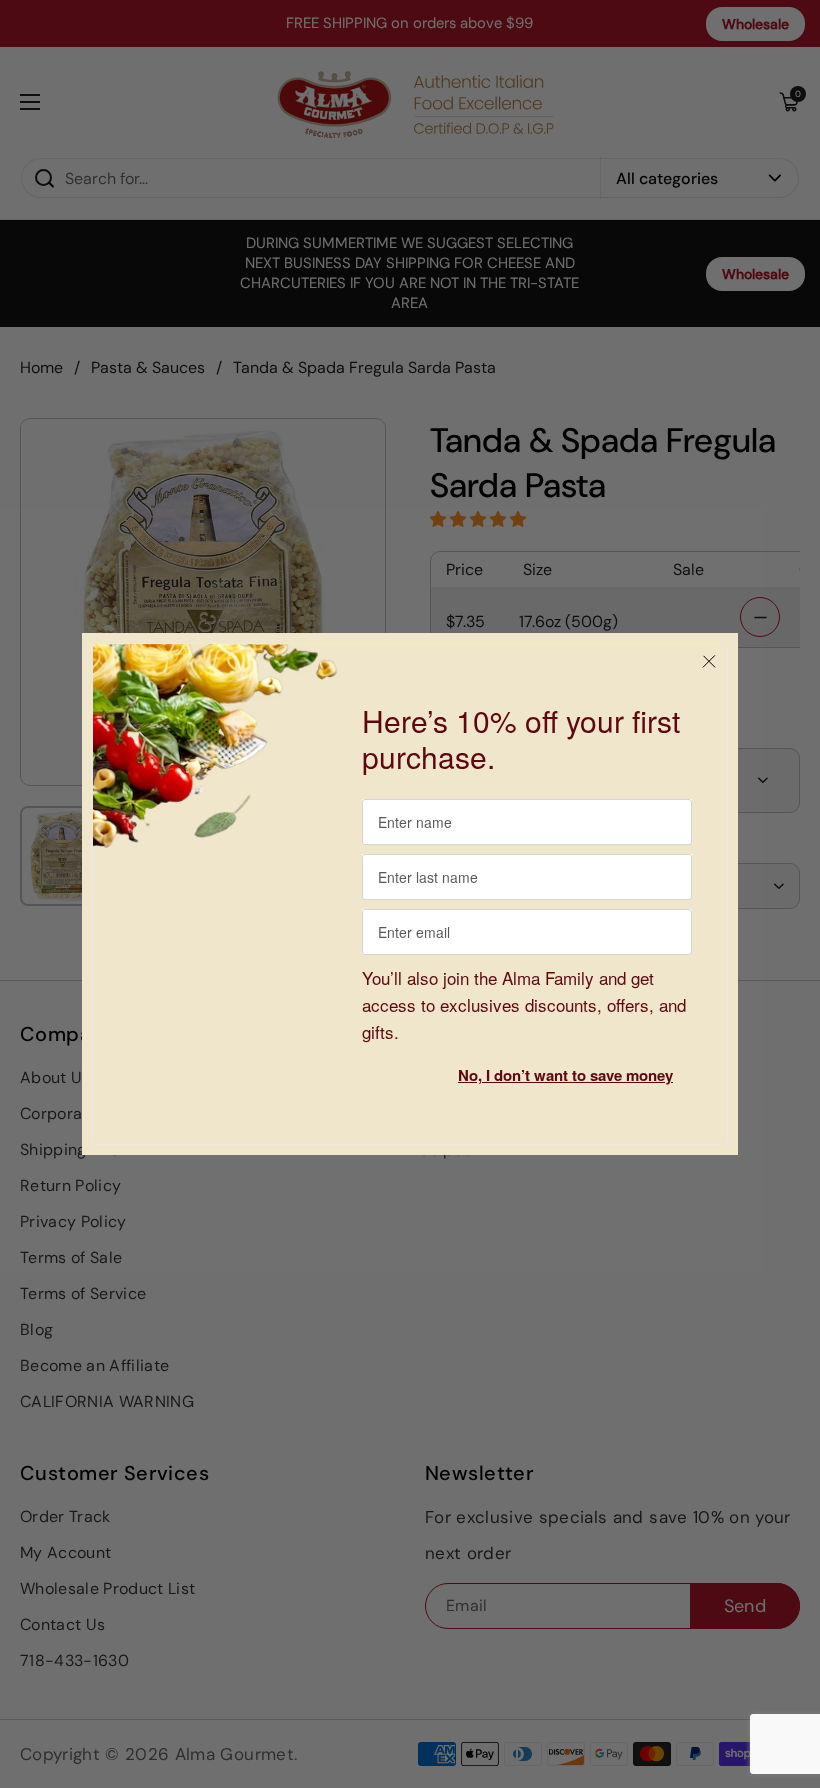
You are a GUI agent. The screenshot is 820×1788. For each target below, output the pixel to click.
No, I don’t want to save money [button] (565, 1075)
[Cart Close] (709, 662)
